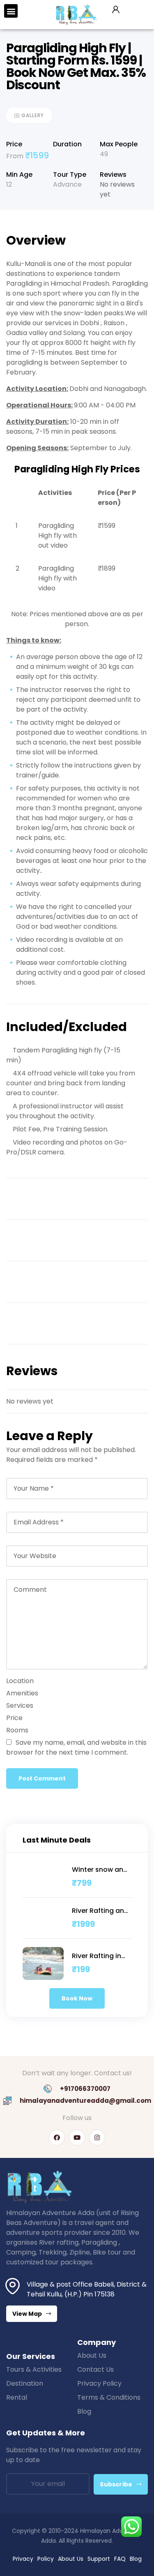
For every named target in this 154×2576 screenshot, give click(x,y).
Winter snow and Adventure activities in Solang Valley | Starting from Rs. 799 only (100, 1870)
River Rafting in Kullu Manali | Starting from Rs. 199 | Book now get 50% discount (101, 1956)
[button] (11, 11)
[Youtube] (77, 2138)
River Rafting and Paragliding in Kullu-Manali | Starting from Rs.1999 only (100, 1911)
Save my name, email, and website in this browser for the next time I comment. (76, 1747)
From (16, 156)
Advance (67, 184)
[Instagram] (97, 2138)
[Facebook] (57, 2138)
